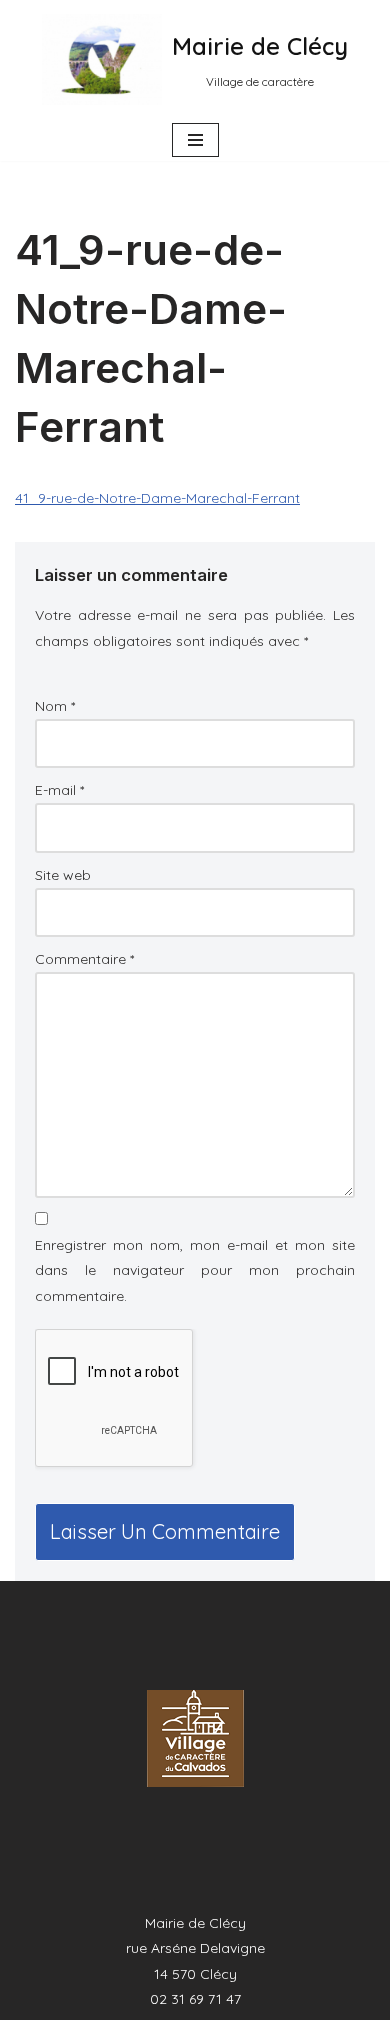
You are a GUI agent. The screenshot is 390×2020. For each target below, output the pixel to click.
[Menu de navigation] (195, 140)
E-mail (59, 790)
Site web (63, 875)
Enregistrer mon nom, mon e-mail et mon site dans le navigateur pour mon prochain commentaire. (195, 1270)
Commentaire (84, 959)
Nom (55, 706)
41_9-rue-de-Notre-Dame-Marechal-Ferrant (157, 498)
